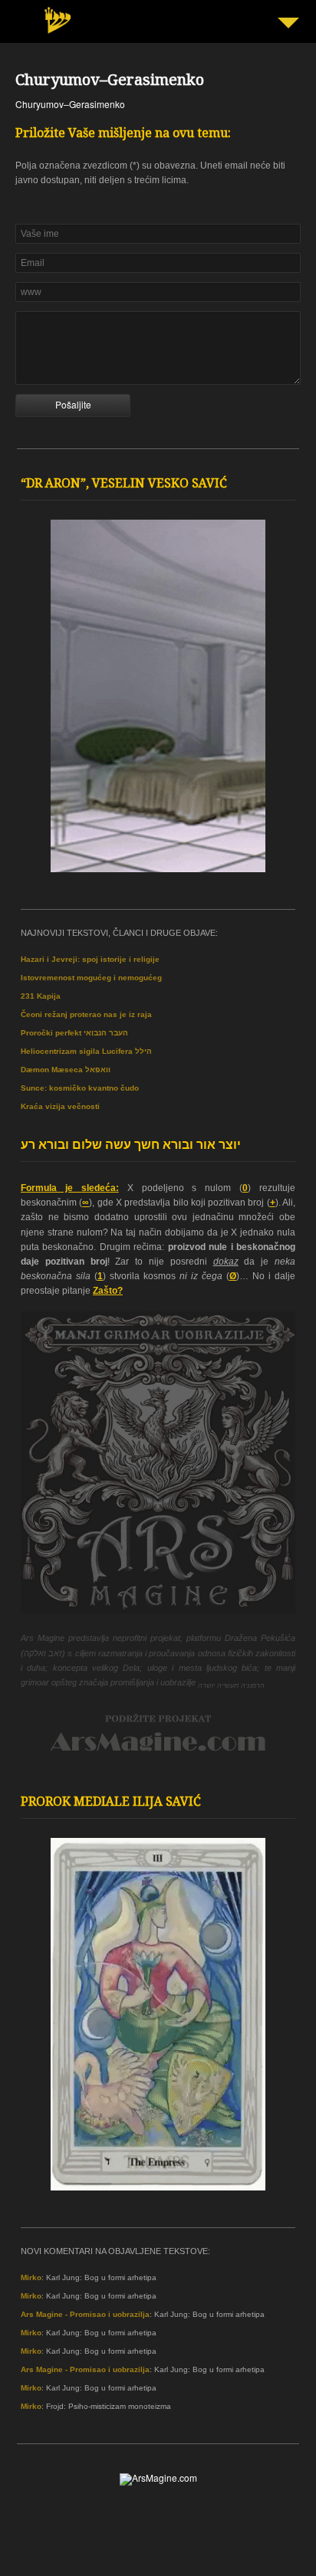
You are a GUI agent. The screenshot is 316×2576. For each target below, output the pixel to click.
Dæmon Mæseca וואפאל (66, 1070)
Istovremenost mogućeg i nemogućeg (91, 978)
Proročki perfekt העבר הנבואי (74, 1033)
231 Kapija (41, 996)
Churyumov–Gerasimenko (110, 82)
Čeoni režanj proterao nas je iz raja (86, 1014)
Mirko (31, 2277)
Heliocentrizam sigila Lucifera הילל (86, 1051)
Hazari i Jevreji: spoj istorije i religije (90, 959)
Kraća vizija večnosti (60, 1106)
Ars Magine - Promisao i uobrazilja (85, 2314)
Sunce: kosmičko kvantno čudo (80, 1088)
